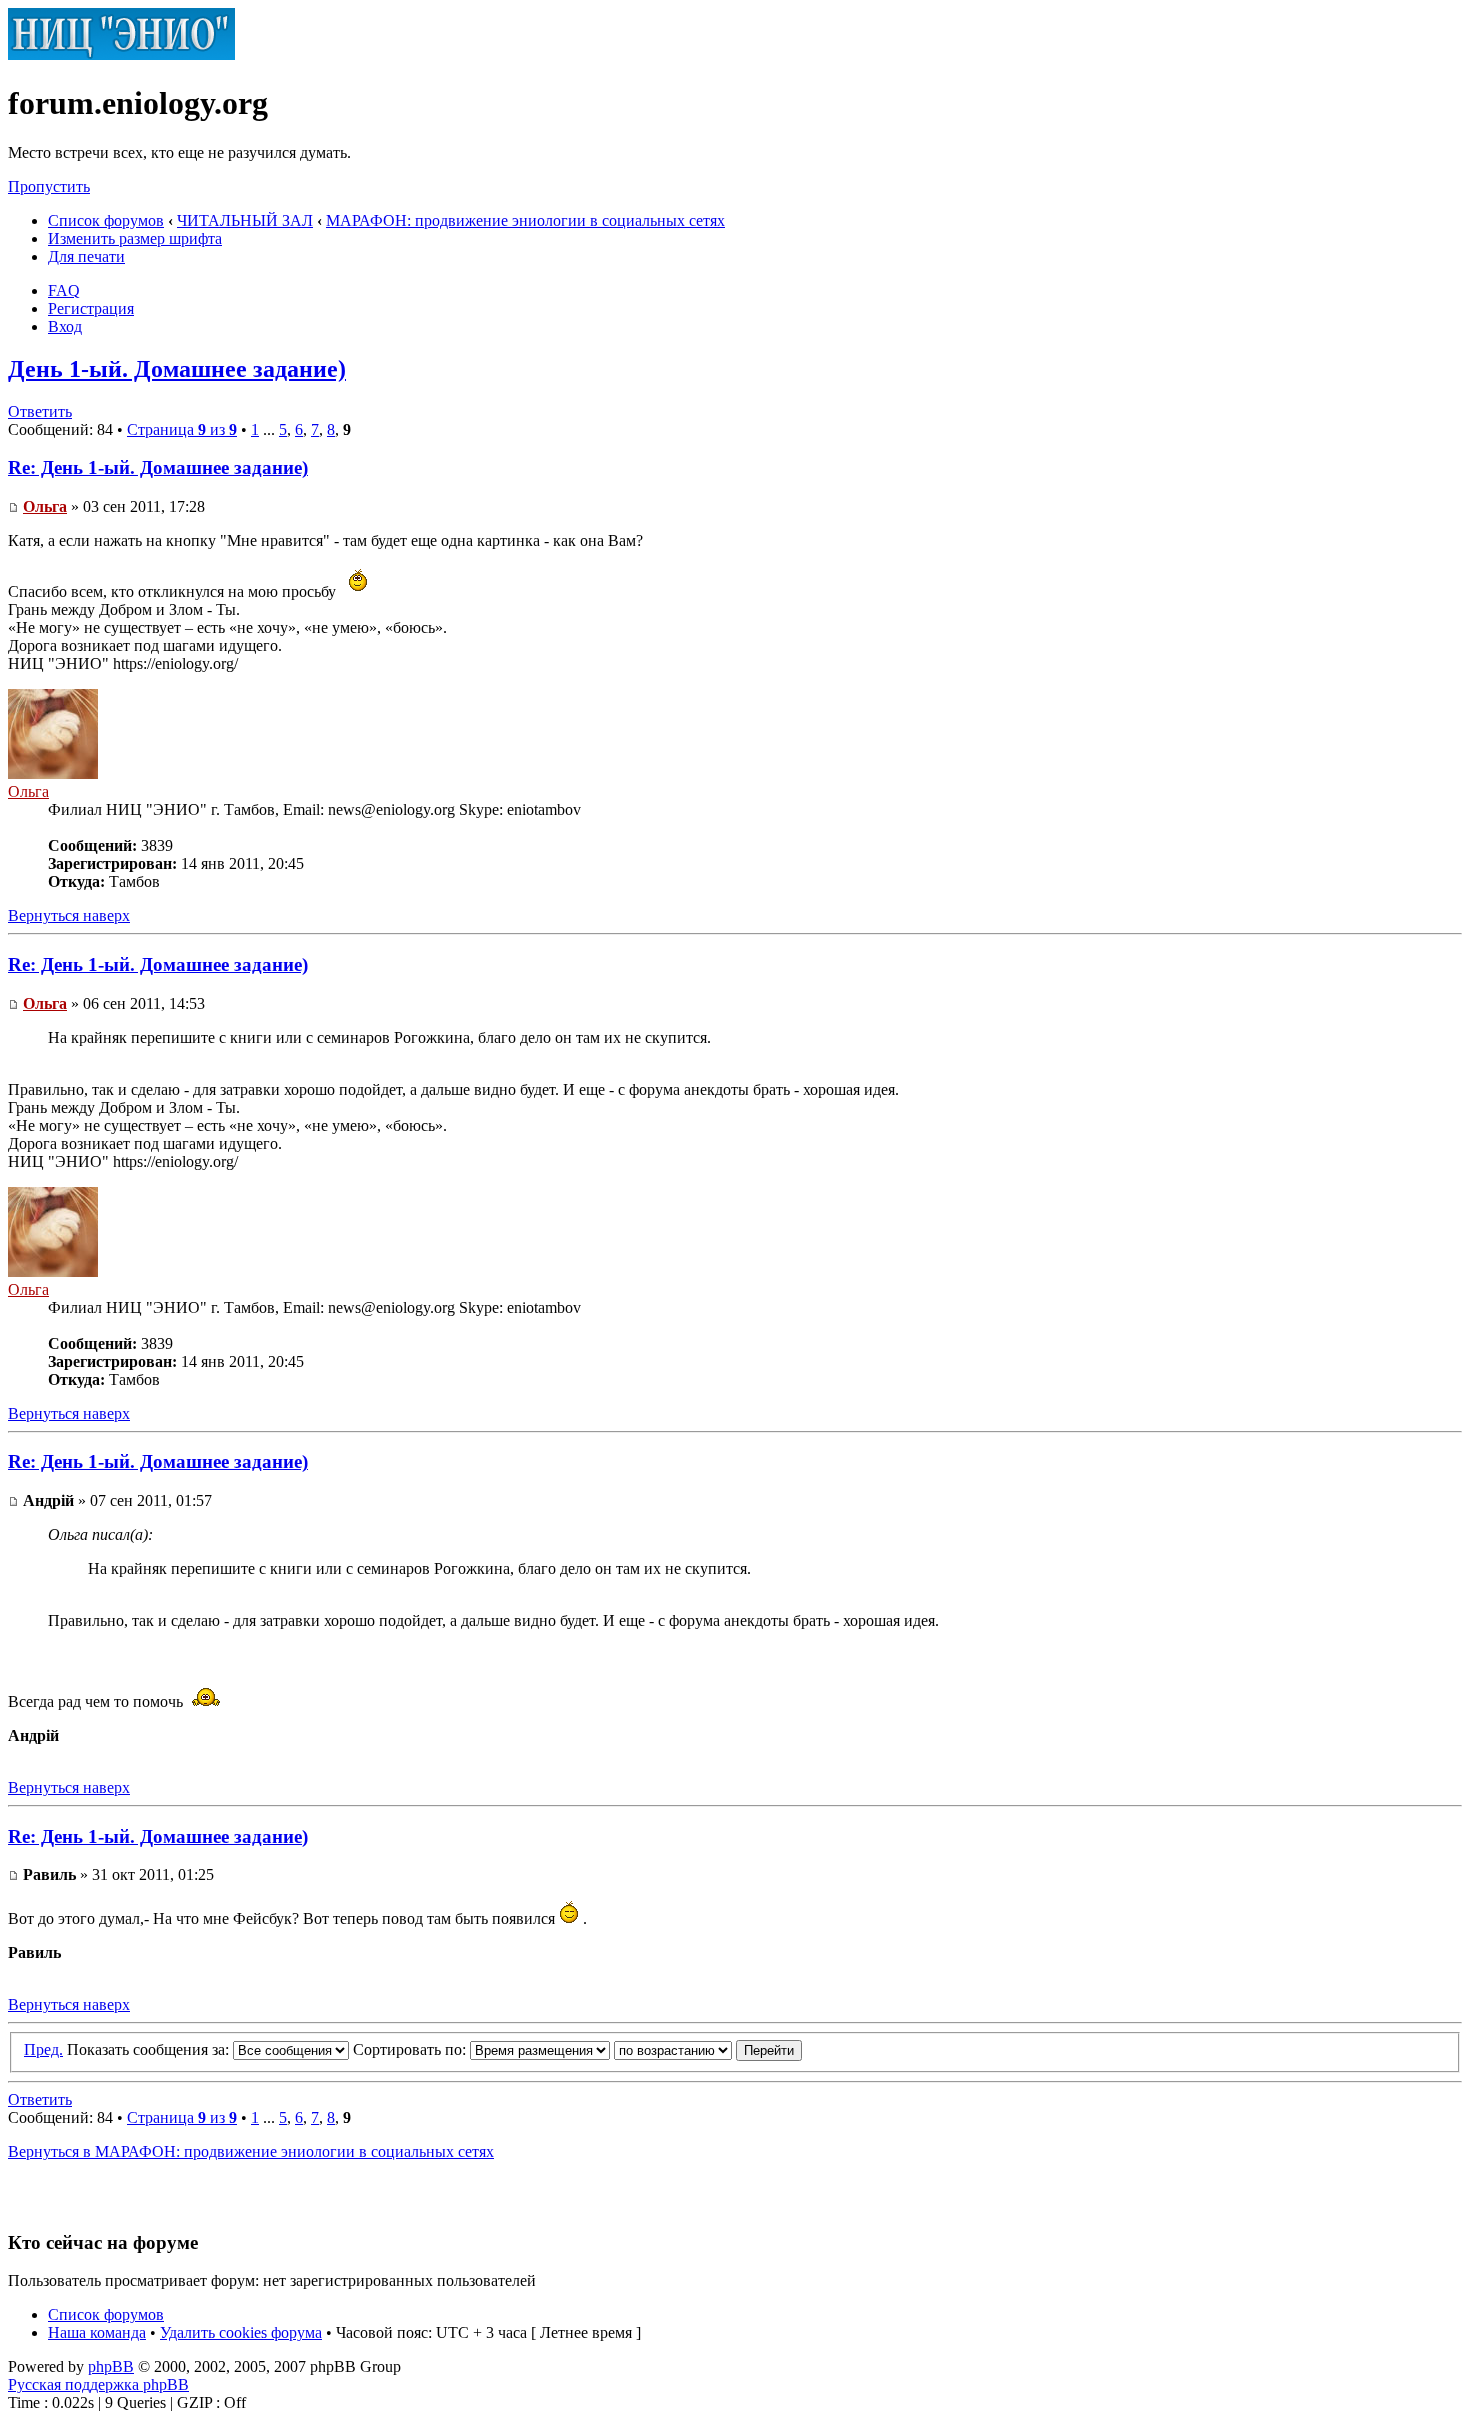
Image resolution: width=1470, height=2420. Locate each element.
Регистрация (91, 308)
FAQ (64, 290)
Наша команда (97, 2332)
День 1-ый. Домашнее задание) (177, 369)
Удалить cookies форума (241, 2332)
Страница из (182, 429)
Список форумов (106, 220)
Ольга (45, 506)
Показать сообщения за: (150, 2049)
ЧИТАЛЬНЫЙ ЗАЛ (245, 220)
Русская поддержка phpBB (98, 2384)
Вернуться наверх (69, 915)
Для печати (86, 256)
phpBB (111, 2366)
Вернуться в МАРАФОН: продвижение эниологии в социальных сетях (251, 2151)
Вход (65, 326)
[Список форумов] (121, 54)
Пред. (43, 2049)
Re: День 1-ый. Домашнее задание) (158, 467)
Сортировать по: (411, 2049)
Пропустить (49, 186)
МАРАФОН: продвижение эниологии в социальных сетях (525, 220)
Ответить (40, 411)
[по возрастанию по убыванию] (708, 2049)
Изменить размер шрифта (135, 238)
